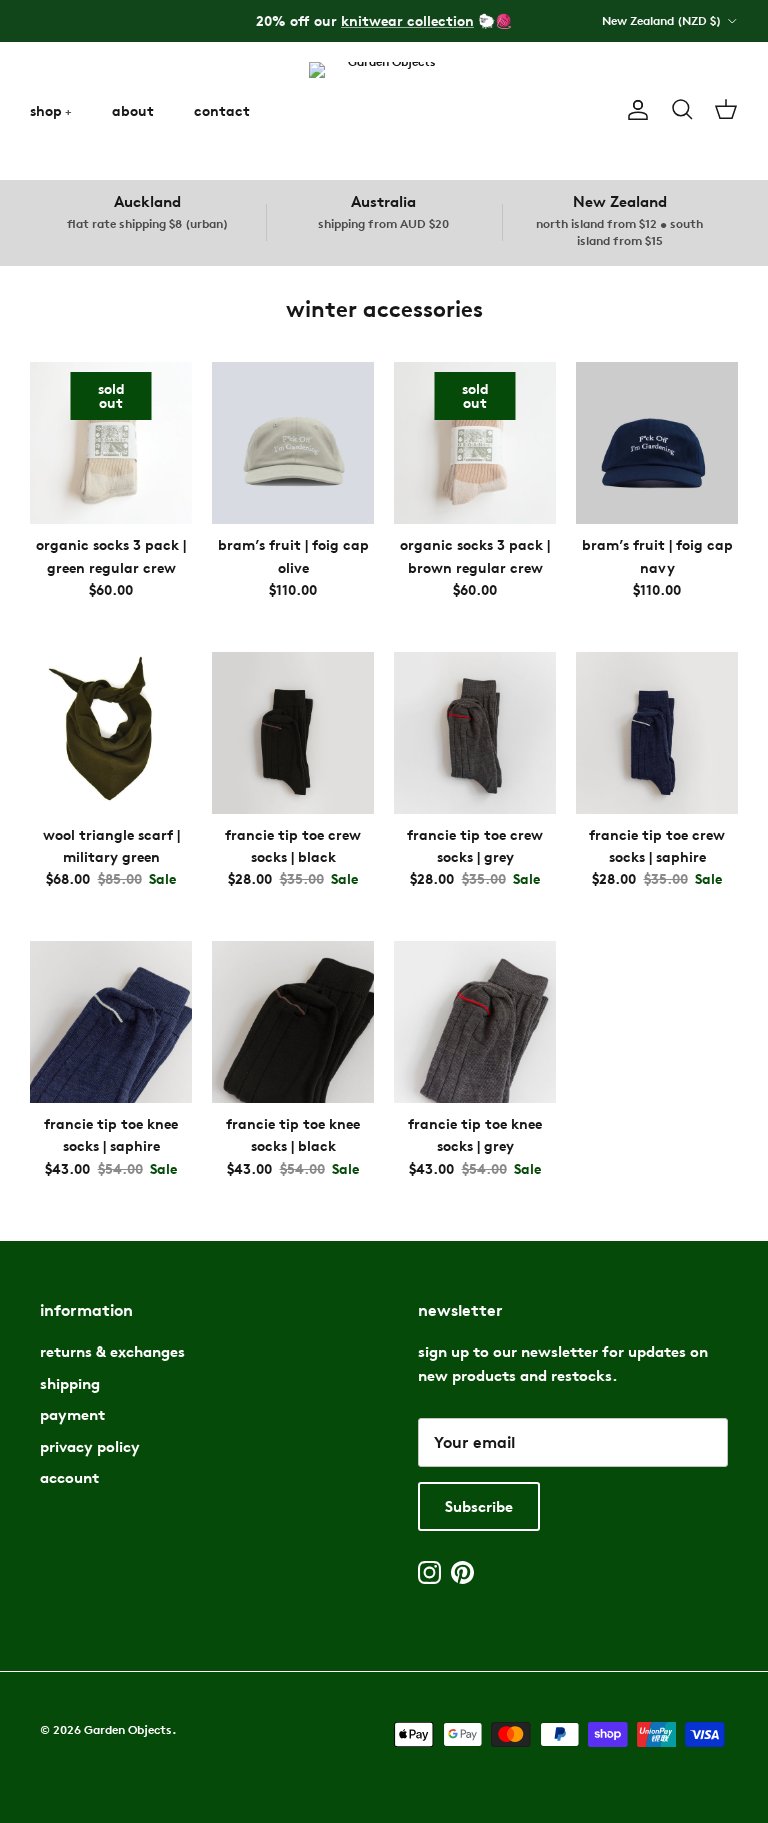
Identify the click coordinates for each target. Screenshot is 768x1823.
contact (222, 110)
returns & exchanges (112, 1351)
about (133, 110)
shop (46, 110)
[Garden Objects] (384, 110)
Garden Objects (128, 1729)
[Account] (634, 110)
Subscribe (479, 1506)
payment (72, 1414)
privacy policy (90, 1446)
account (69, 1477)
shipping (70, 1383)
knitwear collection (407, 20)
